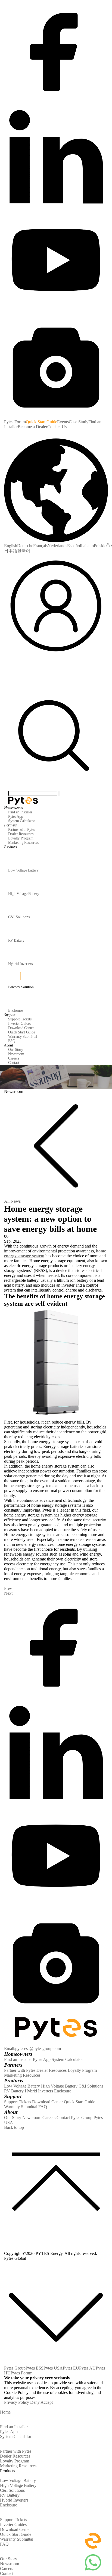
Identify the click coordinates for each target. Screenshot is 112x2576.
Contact (63, 2118)
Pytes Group (82, 2118)
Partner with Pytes (20, 2070)
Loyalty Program (82, 2070)
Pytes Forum (15, 422)
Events (63, 422)
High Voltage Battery (59, 2086)
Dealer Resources (52, 2070)
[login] (56, 656)
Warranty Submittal (21, 2107)
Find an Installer (18, 2059)
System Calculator (67, 2059)
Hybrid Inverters (39, 2091)
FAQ (43, 2107)
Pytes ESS (35, 2368)
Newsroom (32, 2118)
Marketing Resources (22, 2075)
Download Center (47, 2102)
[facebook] (56, 102)
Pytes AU (87, 2368)
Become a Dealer (32, 427)
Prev (8, 1588)
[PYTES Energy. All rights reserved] (23, 798)
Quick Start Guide (41, 422)
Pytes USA (53, 2368)
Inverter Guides (13, 2525)
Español (74, 546)
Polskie (100, 546)
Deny (35, 2402)
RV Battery (14, 2091)
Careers (49, 2118)
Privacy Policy (17, 2402)
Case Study (79, 422)
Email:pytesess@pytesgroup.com (32, 2049)
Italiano (87, 546)
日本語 (11, 551)
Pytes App (42, 2059)
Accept (47, 2402)
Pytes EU (71, 2368)
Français (40, 546)
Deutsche (25, 546)
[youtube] (56, 312)
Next (8, 1593)
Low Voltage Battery (22, 2086)
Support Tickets (18, 2102)
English (11, 546)
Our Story (13, 2118)
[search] (56, 788)
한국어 (24, 551)
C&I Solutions (91, 2086)
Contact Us (57, 427)
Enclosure (63, 2091)
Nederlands (57, 546)
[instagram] (56, 417)
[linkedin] (56, 207)
